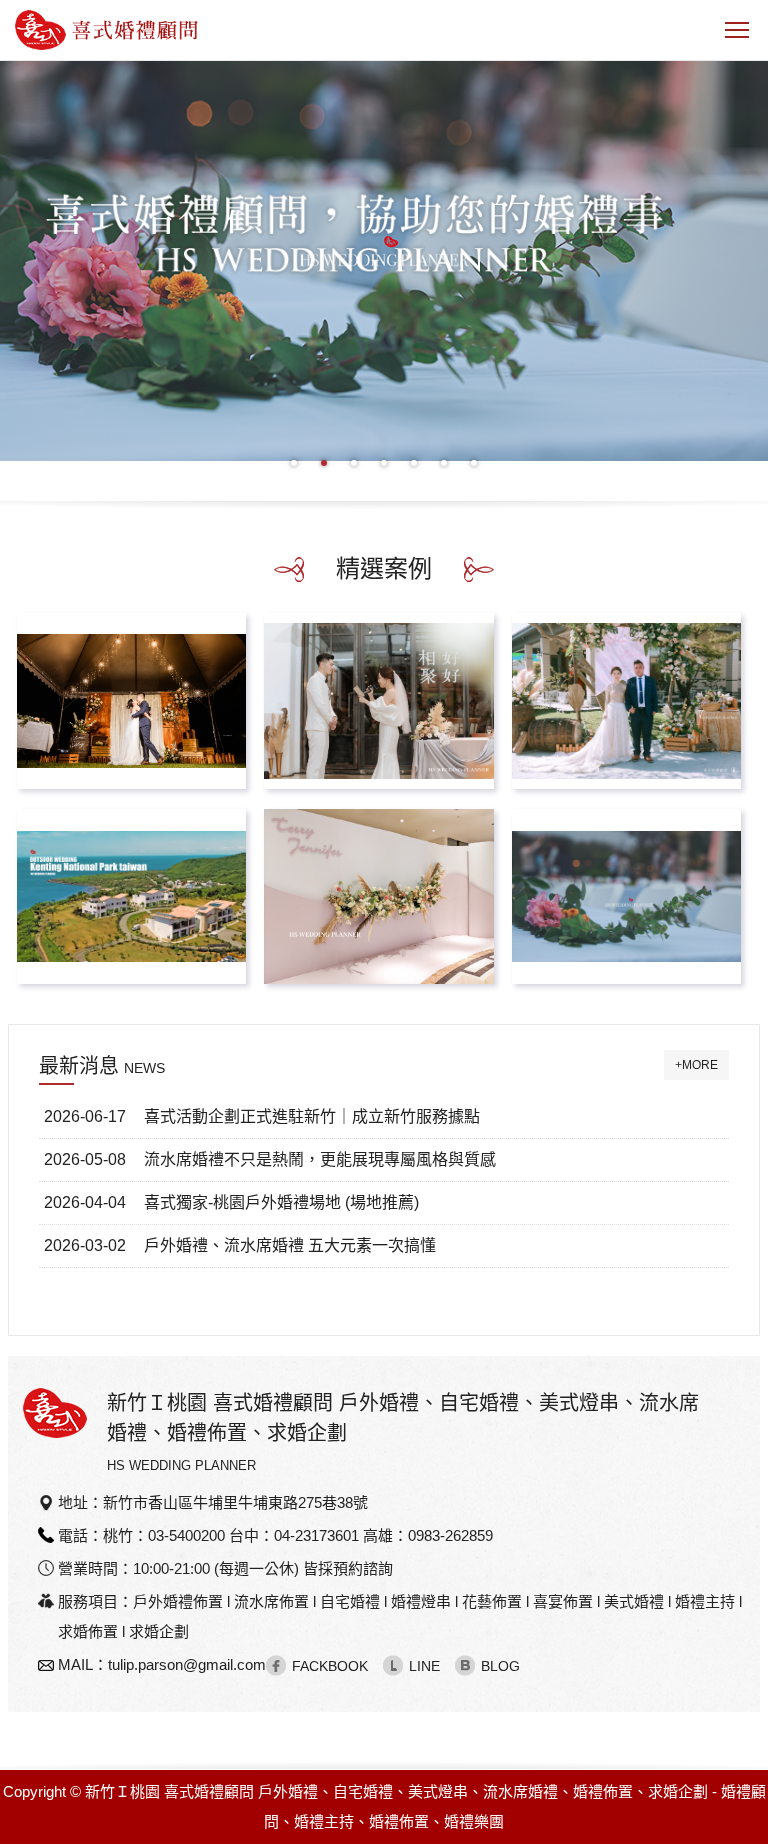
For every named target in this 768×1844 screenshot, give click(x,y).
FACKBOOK (330, 1666)
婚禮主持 (324, 1821)
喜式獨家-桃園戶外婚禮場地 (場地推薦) (281, 1202)
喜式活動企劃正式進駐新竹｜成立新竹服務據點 (312, 1116)
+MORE (696, 1065)
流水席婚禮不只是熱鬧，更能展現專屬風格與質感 (320, 1159)
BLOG (500, 1666)
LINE (424, 1666)
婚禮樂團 (474, 1821)
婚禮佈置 (399, 1821)
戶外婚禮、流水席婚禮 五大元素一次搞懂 (290, 1245)
